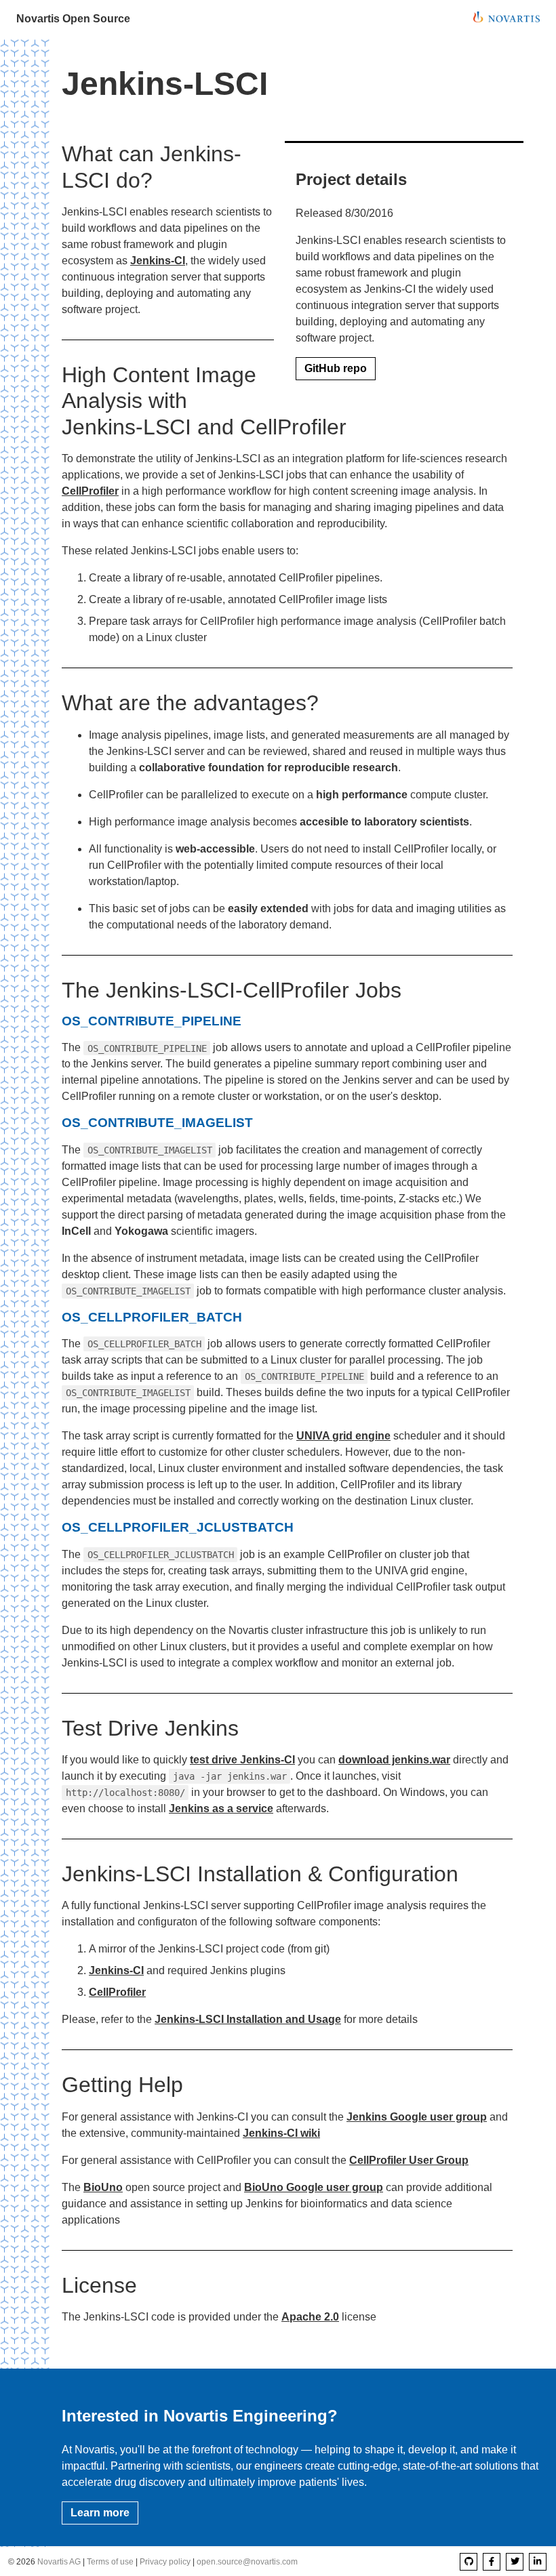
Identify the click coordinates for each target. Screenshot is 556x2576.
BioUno (103, 2187)
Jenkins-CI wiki (281, 2133)
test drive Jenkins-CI (242, 1760)
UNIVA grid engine (343, 1436)
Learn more (100, 2513)
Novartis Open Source (73, 19)
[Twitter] (515, 2562)
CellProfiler (90, 491)
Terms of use (110, 2562)
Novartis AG (59, 2562)
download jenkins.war (394, 1760)
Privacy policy (165, 2562)
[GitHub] (469, 2562)
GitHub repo (336, 368)
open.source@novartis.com (247, 2562)
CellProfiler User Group (409, 2160)
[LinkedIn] (538, 2562)
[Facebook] (492, 2562)
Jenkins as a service (221, 1808)
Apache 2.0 (310, 2317)
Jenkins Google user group (417, 2117)
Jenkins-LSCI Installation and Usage (248, 2019)
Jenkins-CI (158, 261)
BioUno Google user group (314, 2187)
